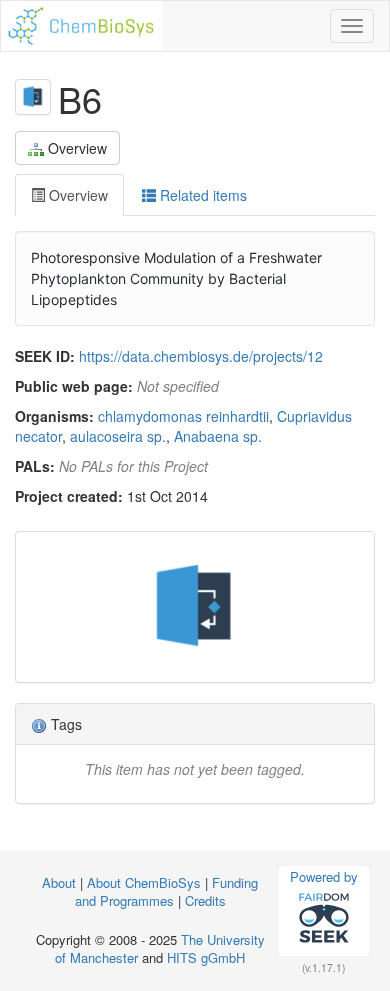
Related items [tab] (201, 195)
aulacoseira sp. (118, 436)
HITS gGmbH (206, 957)
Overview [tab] (76, 195)
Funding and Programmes (167, 892)
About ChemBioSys (144, 882)
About (61, 882)
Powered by (324, 876)
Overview (77, 148)
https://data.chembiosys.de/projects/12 (201, 356)
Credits (205, 900)
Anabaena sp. (218, 436)
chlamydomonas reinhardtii (183, 416)
